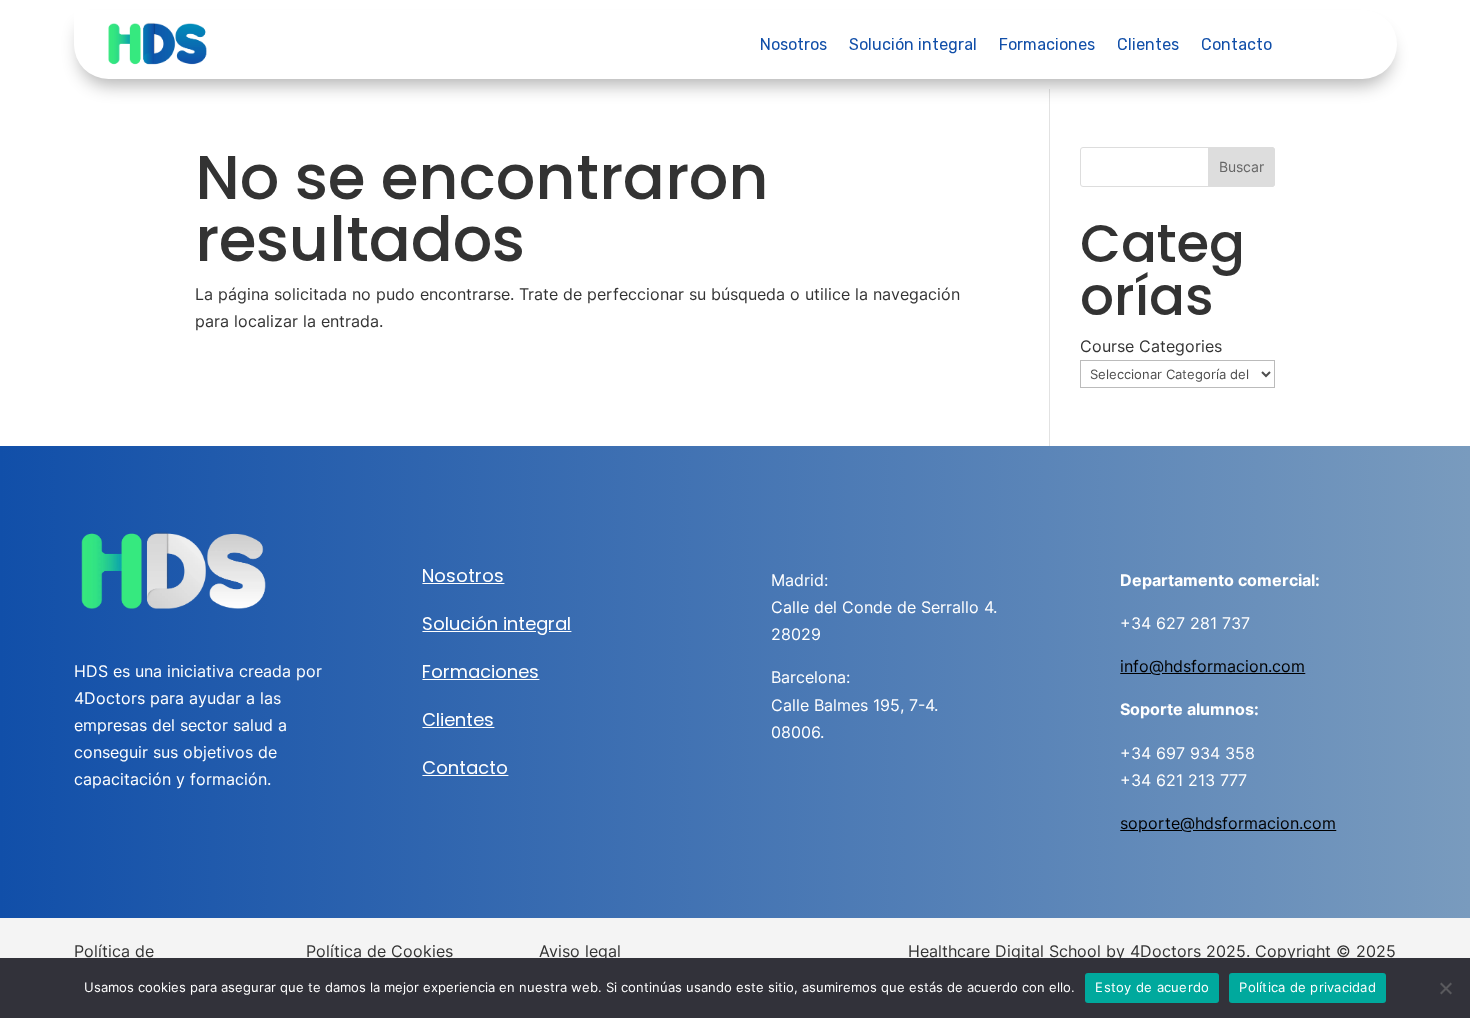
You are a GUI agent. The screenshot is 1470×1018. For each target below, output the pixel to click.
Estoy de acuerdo (1152, 987)
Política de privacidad (1307, 987)
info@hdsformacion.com (1212, 666)
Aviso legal (580, 951)
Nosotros (793, 46)
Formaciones (1047, 46)
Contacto (1236, 46)
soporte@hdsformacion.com (1228, 823)
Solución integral (913, 46)
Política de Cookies (379, 951)
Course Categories (1151, 346)
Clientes (1148, 46)
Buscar (1241, 166)
